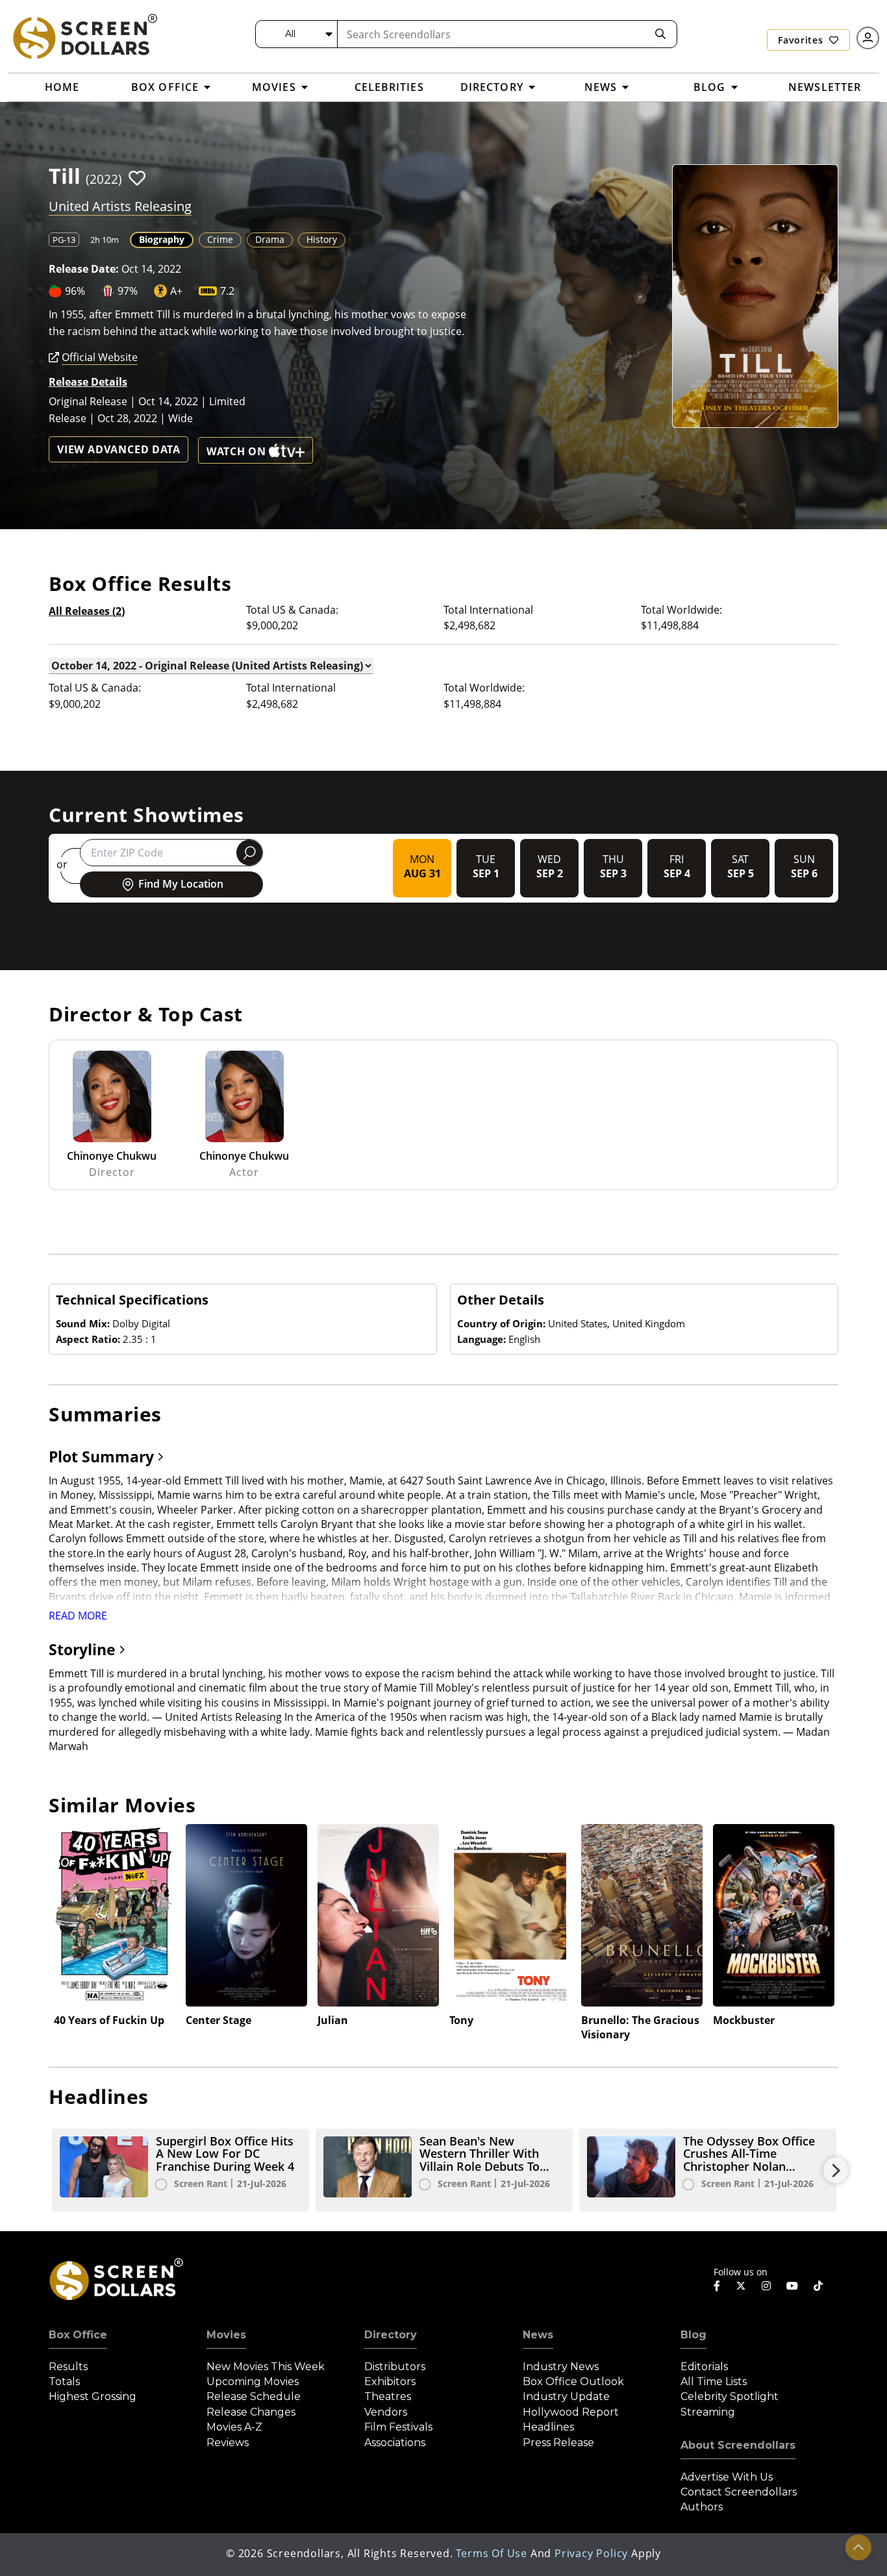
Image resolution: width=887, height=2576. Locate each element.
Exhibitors (390, 2382)
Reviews (228, 2443)
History (322, 239)
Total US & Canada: (292, 610)
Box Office (78, 2335)
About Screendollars (738, 2445)
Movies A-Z (234, 2427)
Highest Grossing (93, 2396)
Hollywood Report (571, 2412)
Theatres (388, 2396)
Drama (270, 239)
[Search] (660, 34)
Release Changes (251, 2412)
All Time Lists (714, 2382)
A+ (176, 291)
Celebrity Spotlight (730, 2396)
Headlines (548, 2427)
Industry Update (566, 2396)
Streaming (708, 2412)
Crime (220, 239)
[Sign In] (868, 38)
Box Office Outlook (573, 2382)
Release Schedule (254, 2396)
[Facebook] (717, 2286)
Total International (488, 610)
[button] (137, 178)
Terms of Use (492, 2553)
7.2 (227, 291)
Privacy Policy (591, 2553)
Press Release (558, 2443)
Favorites (802, 40)
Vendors (386, 2412)
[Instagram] (766, 2286)
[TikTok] (818, 2286)
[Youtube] (792, 2286)
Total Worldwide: (681, 610)
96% (75, 291)
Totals (64, 2382)
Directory (391, 2335)
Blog (693, 2335)
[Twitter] (741, 2285)
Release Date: (84, 269)
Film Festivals (398, 2427)
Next (836, 2170)
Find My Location (181, 884)
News (538, 2335)
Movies (226, 2335)
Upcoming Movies (253, 2382)
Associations (395, 2443)
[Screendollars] (84, 36)
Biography (162, 239)
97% (128, 291)
